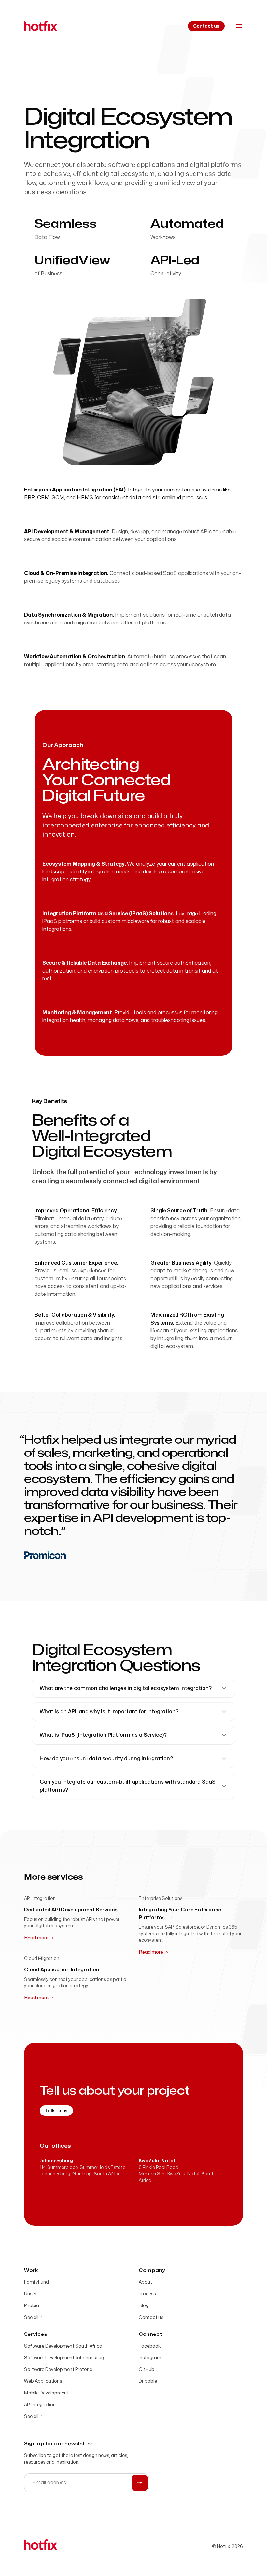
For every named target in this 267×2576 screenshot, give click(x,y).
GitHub (147, 2370)
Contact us (151, 2317)
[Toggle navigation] (239, 26)
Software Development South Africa (63, 2346)
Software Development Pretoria (58, 2370)
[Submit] (140, 2483)
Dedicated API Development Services (71, 1910)
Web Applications (43, 2381)
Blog (144, 2306)
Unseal (31, 2294)
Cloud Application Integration (62, 1970)
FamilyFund (36, 2282)
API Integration (40, 2405)
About (145, 2282)
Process (147, 2294)
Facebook (150, 2346)
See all (33, 2317)
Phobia (32, 2306)
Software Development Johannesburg (65, 2358)
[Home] (41, 26)
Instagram (150, 2358)
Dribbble (148, 2381)
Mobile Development (46, 2393)
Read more (36, 1938)
